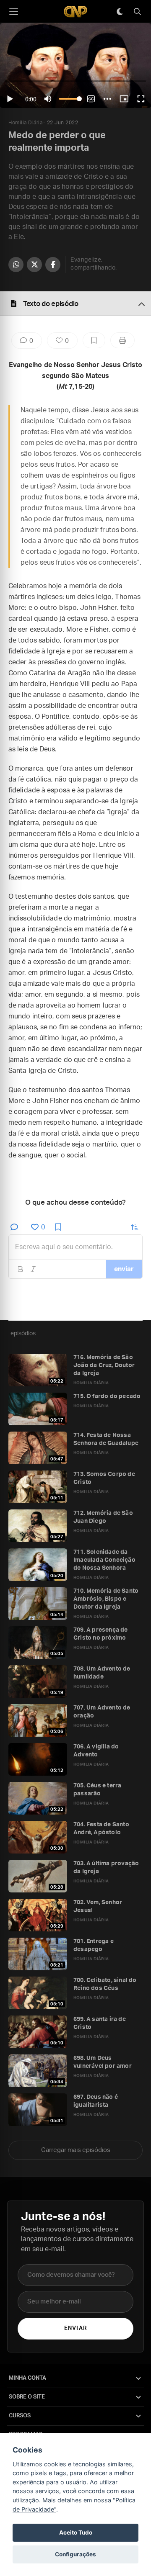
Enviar (75, 2328)
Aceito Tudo (76, 2532)
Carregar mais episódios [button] (76, 2150)
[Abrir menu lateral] (13, 12)
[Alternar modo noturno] (120, 12)
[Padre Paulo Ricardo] (75, 12)
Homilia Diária (25, 123)
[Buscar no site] (137, 12)
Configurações (75, 2554)
